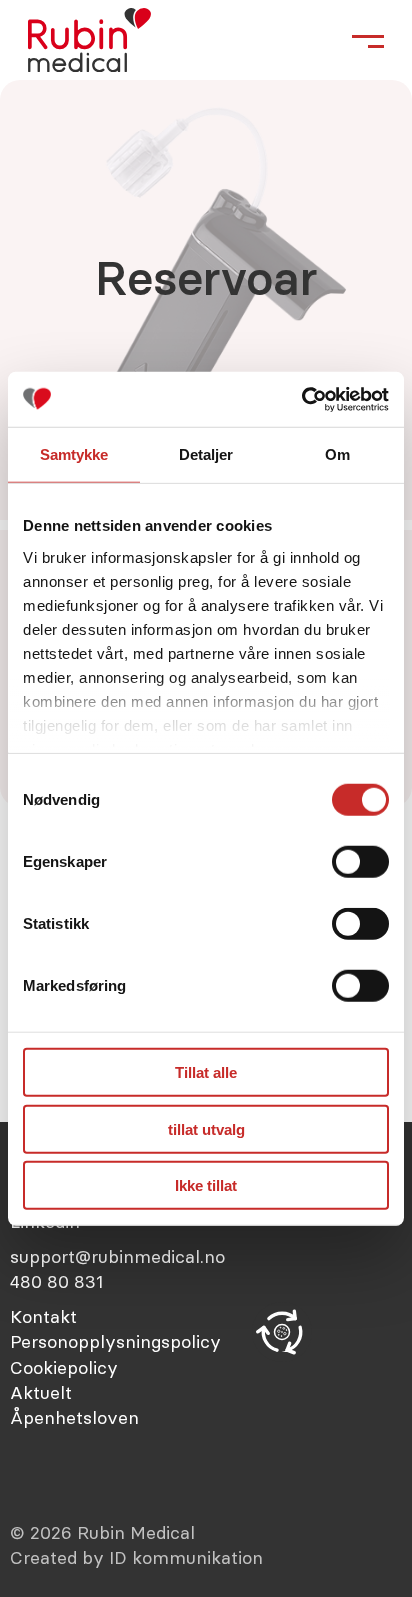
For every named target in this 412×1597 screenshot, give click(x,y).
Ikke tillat (206, 1185)
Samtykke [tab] (74, 454)
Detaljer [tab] (206, 454)
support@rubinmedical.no (117, 1256)
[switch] (360, 862)
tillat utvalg (206, 1128)
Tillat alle (206, 1072)
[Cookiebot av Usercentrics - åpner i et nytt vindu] (301, 399)
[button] (282, 1332)
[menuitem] (125, 1316)
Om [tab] (337, 454)
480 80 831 (57, 1281)
